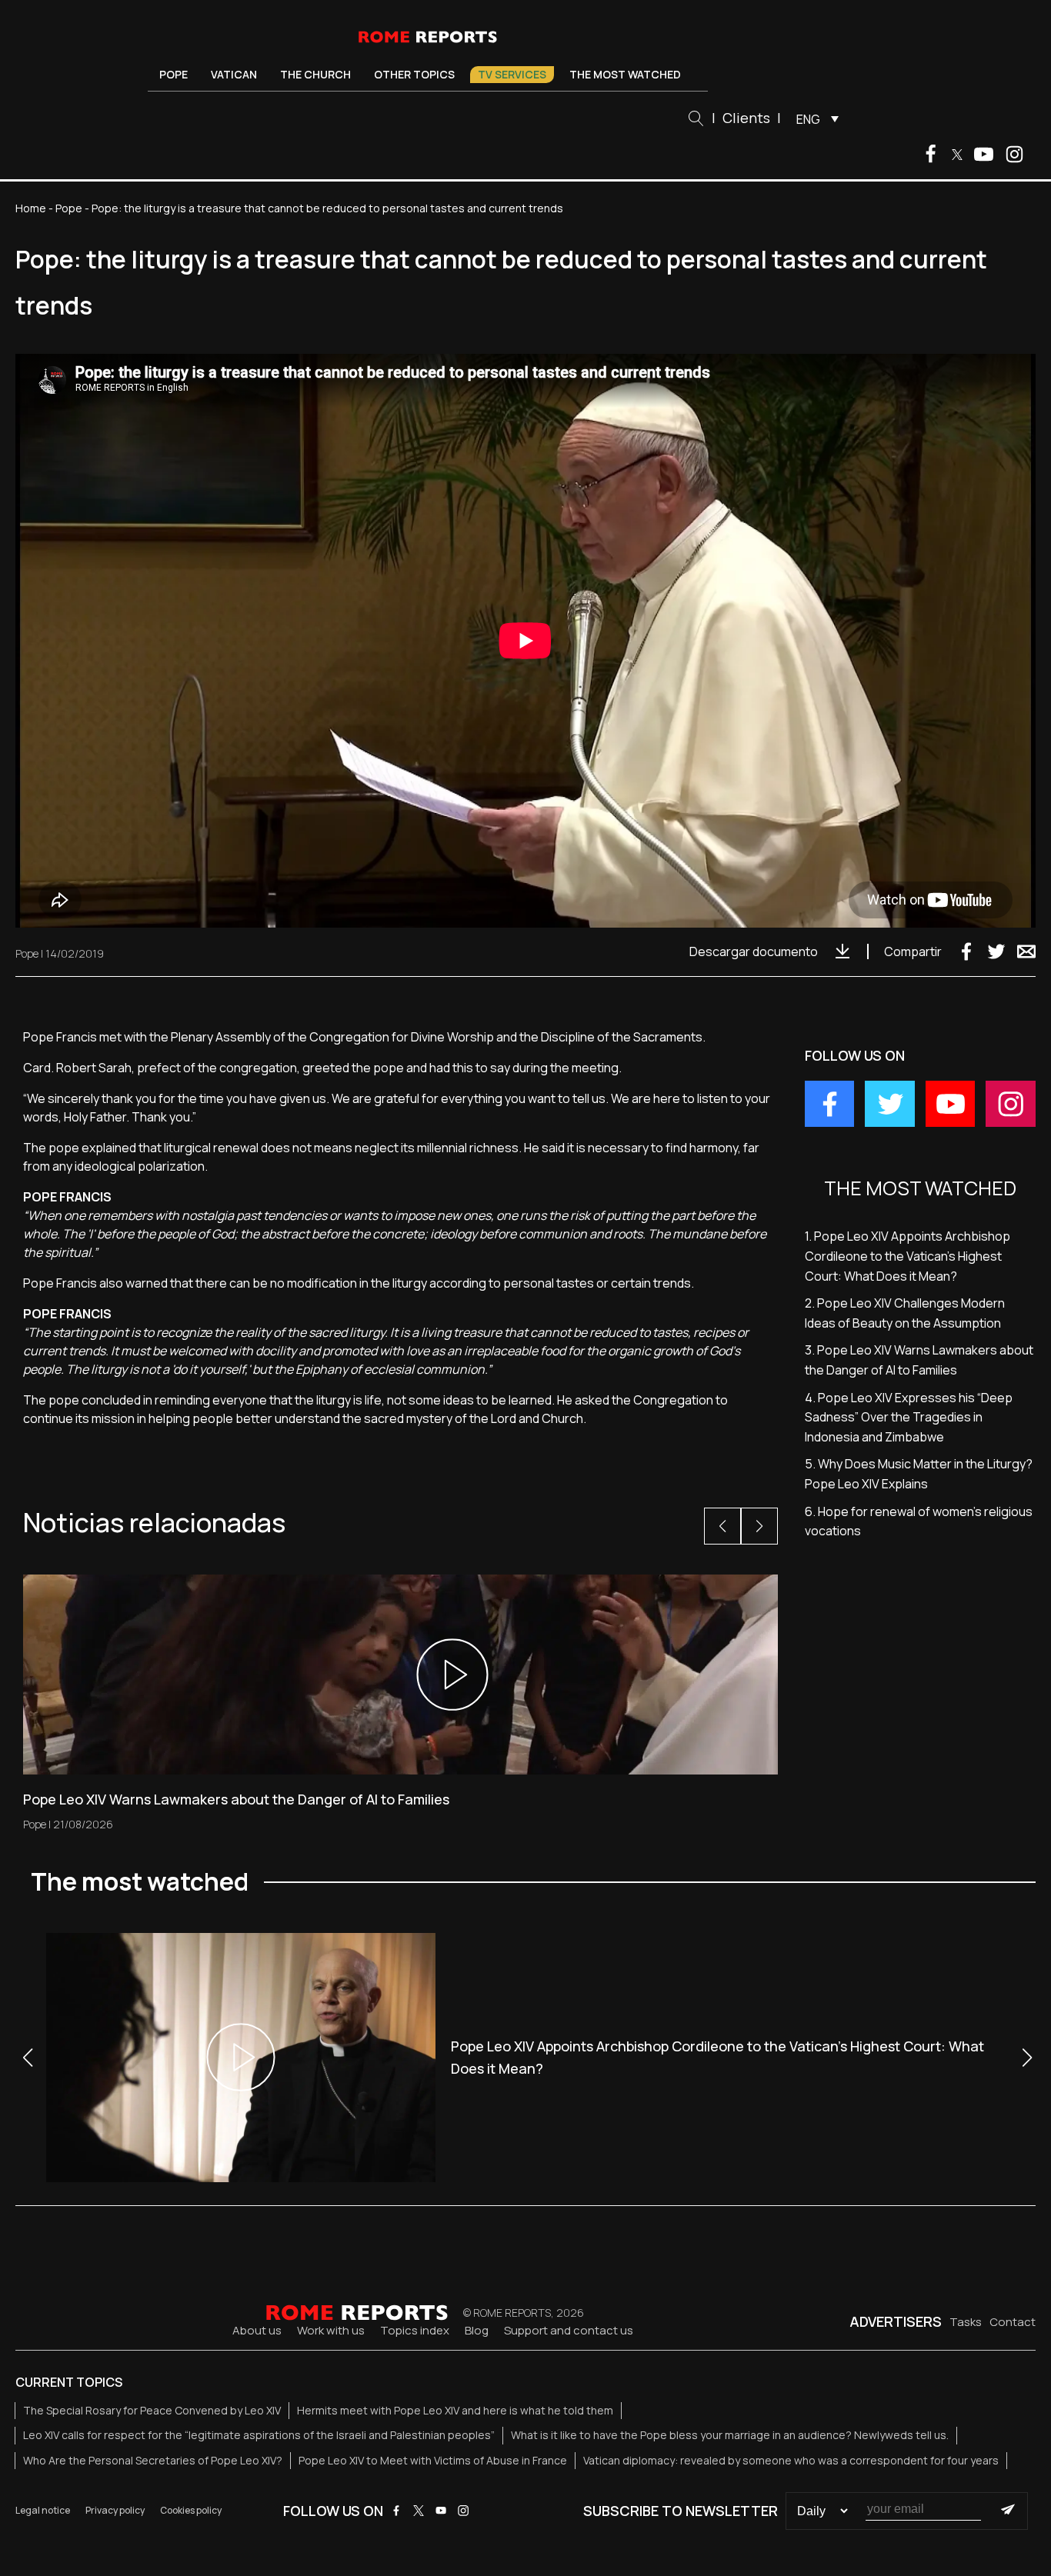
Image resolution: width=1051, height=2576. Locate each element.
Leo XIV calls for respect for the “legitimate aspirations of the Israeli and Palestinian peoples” (259, 2435)
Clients (746, 118)
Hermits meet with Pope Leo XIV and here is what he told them (455, 2410)
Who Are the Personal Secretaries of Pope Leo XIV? (153, 2460)
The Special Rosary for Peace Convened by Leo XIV (152, 2410)
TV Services (512, 74)
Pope (173, 74)
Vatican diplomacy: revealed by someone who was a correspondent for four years (791, 2460)
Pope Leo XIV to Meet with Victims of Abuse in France (433, 2460)
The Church (315, 74)
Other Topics (414, 74)
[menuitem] (814, 118)
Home (31, 208)
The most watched (625, 74)
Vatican (234, 74)
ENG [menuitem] (808, 119)
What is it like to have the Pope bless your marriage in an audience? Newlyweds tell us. (730, 2435)
